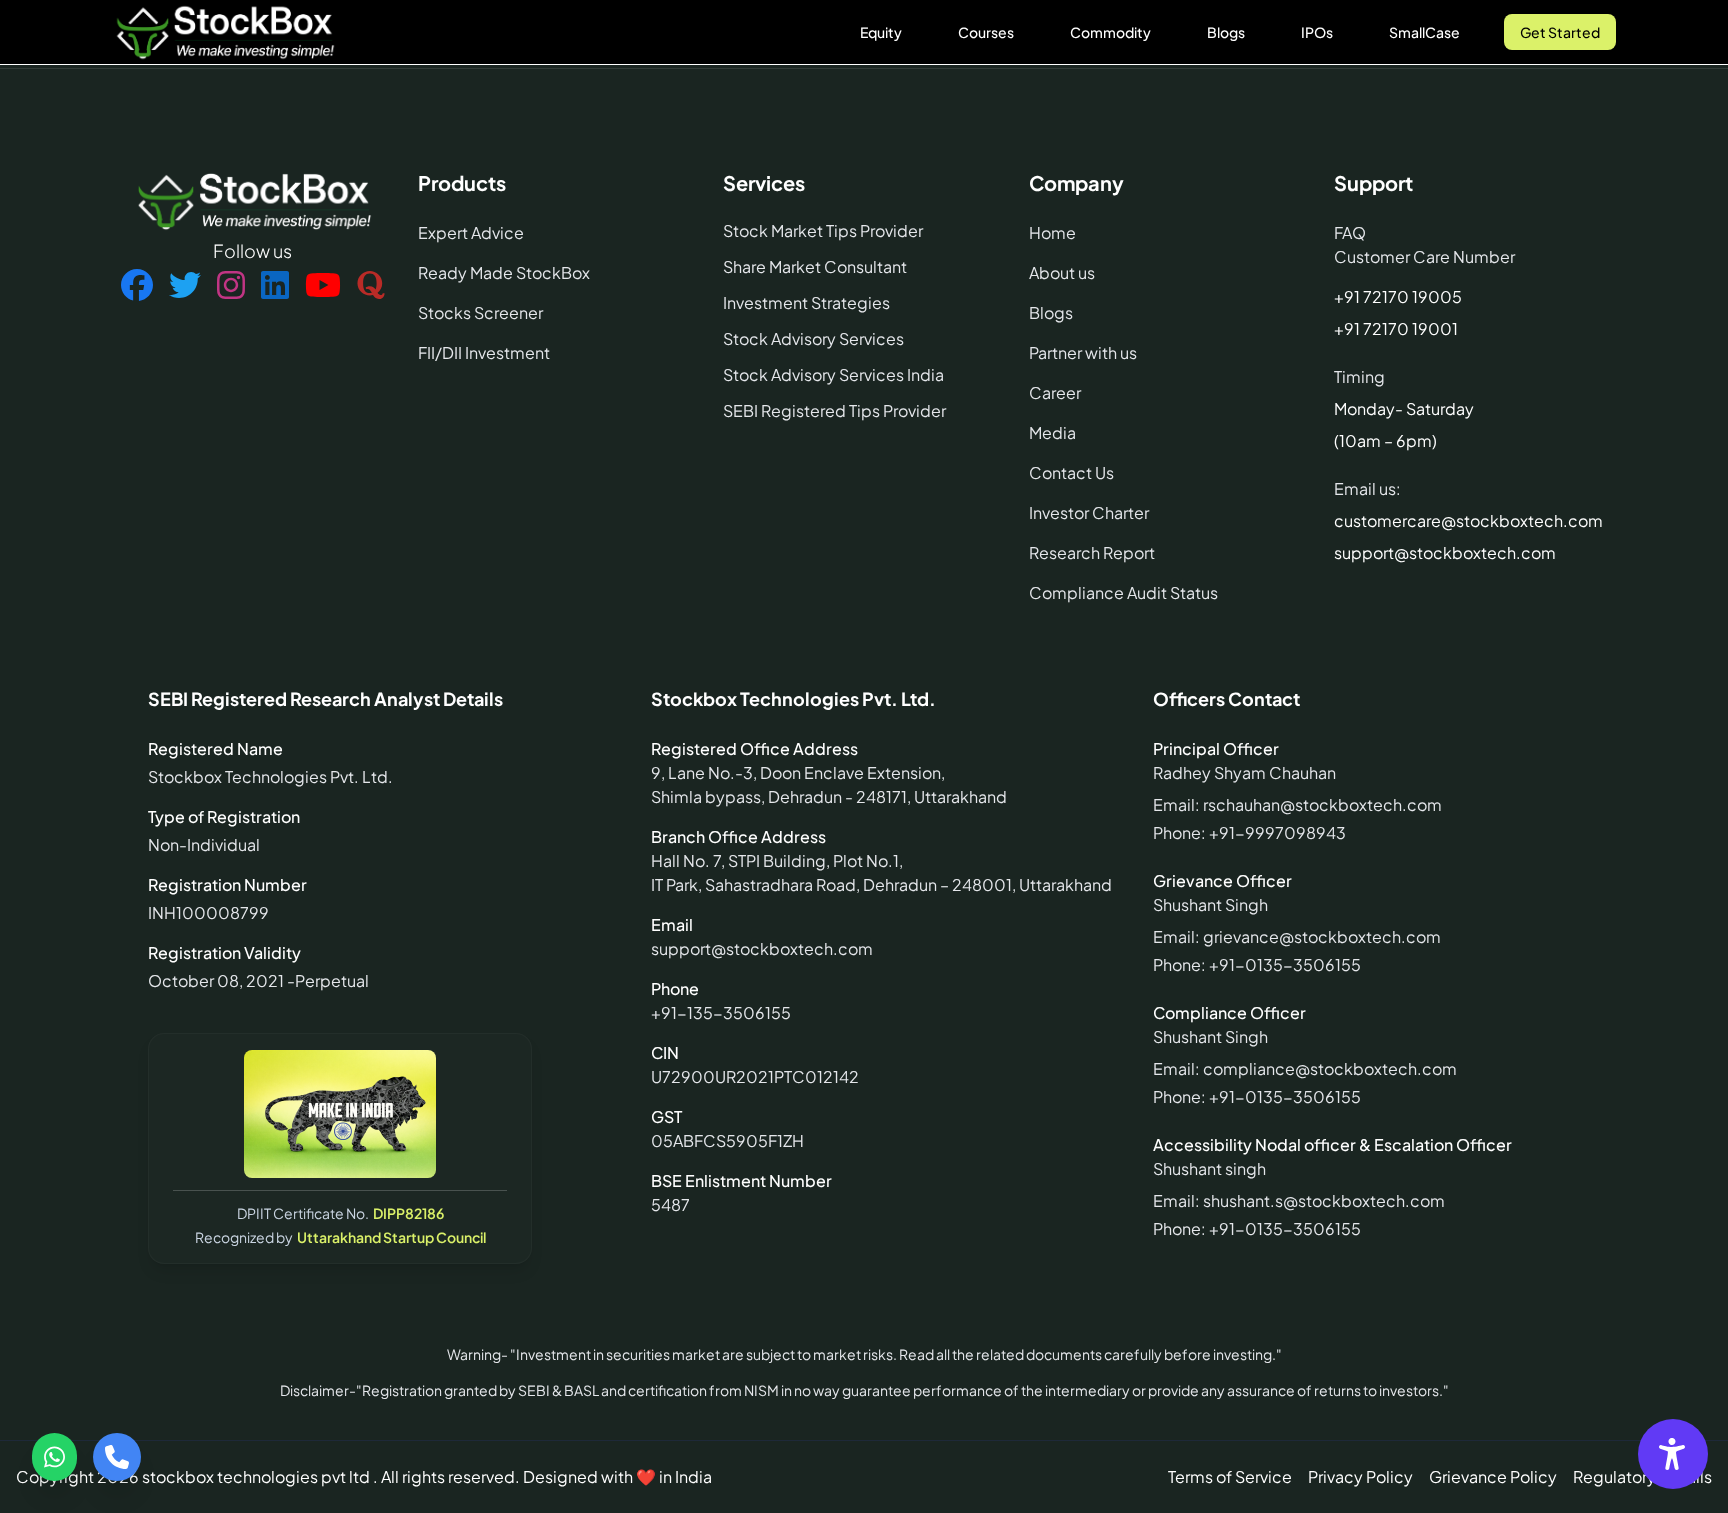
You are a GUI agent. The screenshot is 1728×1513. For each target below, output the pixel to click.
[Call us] (117, 1457)
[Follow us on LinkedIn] (275, 286)
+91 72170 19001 (1396, 328)
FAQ (1350, 232)
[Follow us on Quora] (371, 286)
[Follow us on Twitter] (185, 286)
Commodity (1110, 32)
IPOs (1317, 32)
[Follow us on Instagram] (231, 286)
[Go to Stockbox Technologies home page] (224, 31)
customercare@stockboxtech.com (1468, 520)
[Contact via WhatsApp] (54, 1457)
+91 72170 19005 (1398, 296)
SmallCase (1424, 32)
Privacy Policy (1360, 1476)
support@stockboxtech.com (1445, 552)
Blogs (1226, 32)
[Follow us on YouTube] (323, 286)
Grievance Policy (1493, 1476)
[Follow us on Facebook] (137, 286)
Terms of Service (1230, 1476)
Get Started (1560, 32)
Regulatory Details (1642, 1476)
